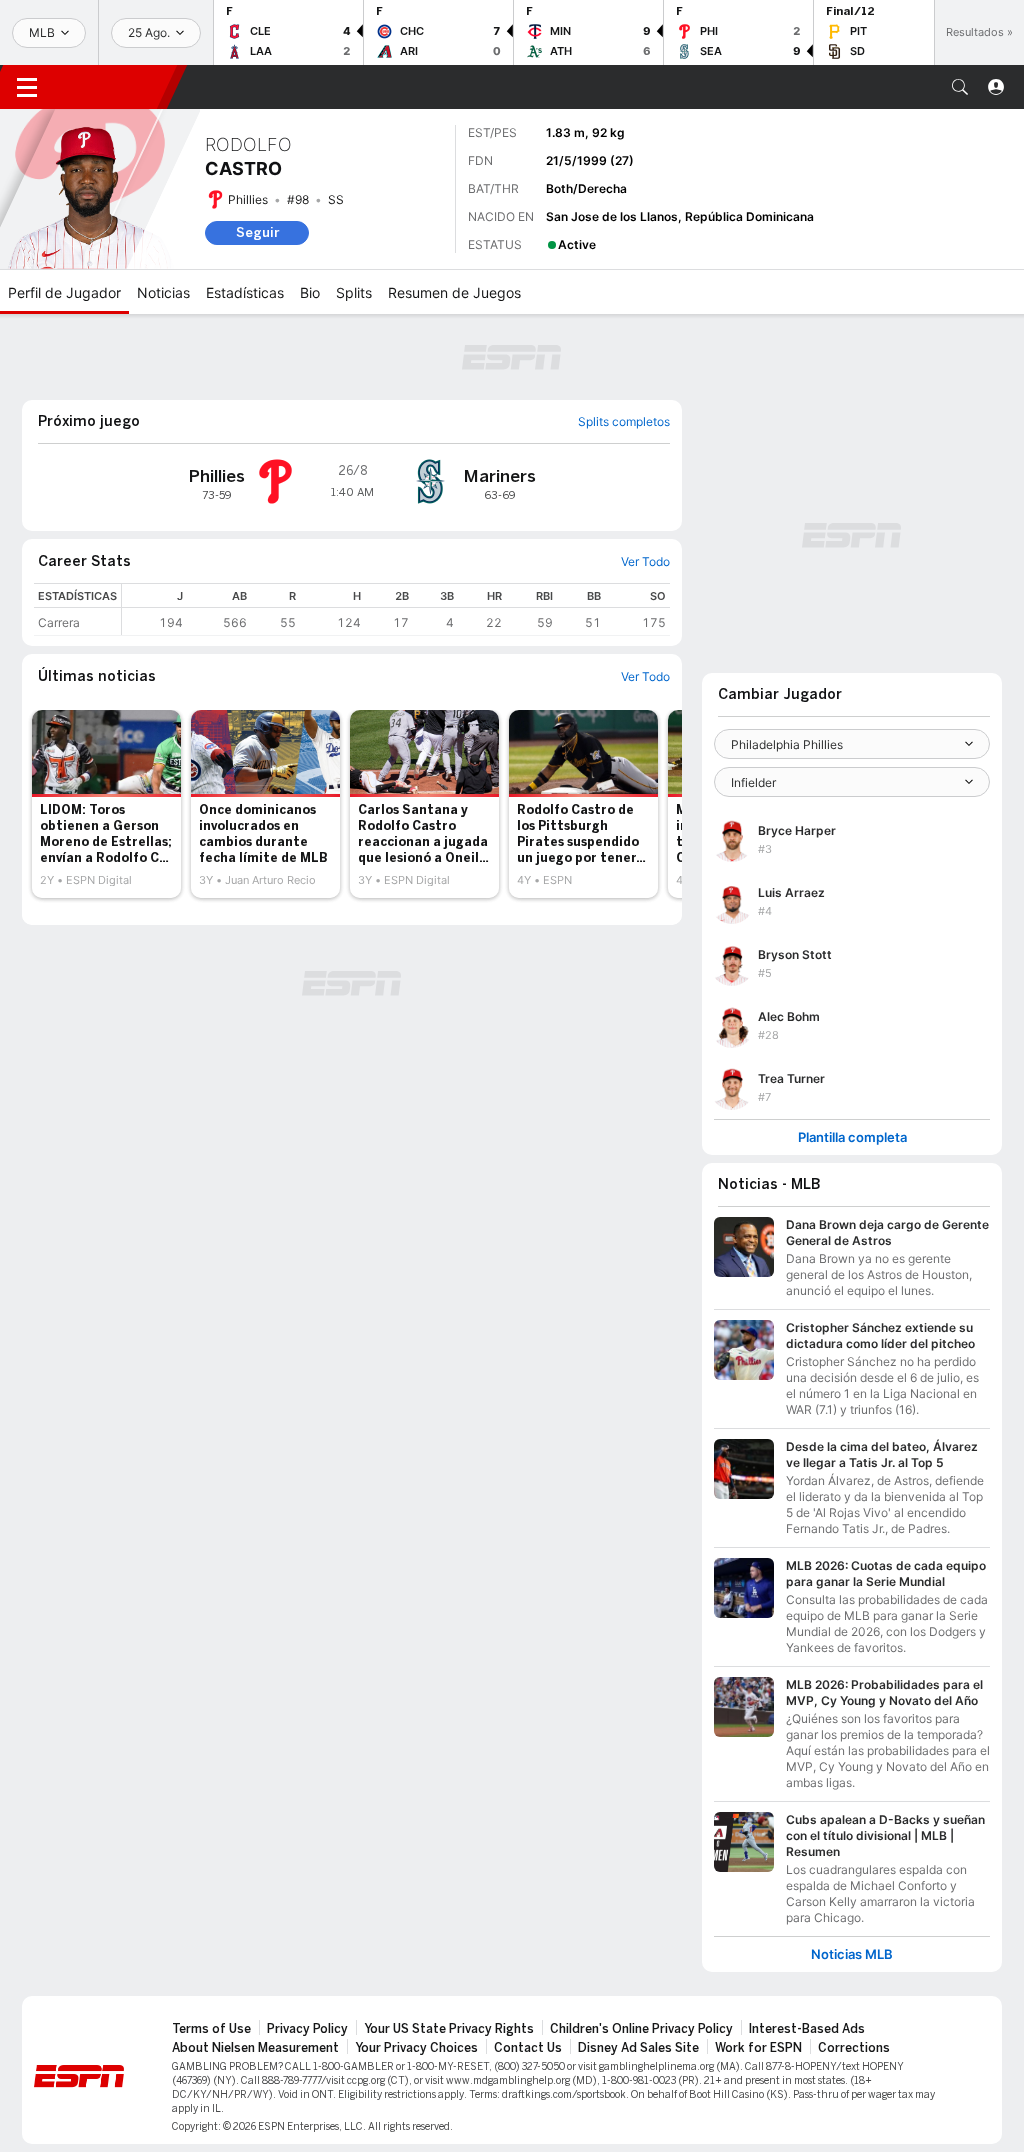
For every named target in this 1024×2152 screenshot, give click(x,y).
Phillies (248, 199)
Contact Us (528, 2048)
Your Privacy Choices (416, 2048)
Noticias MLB (852, 1954)
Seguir (257, 232)
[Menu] (27, 87)
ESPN (115, 87)
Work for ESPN (758, 2048)
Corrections (854, 2048)
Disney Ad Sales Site (638, 2048)
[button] (960, 87)
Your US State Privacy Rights (449, 2029)
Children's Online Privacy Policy (641, 2029)
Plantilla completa (852, 1137)
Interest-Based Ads (807, 2029)
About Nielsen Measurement (255, 2048)
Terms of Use (211, 2029)
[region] (396, 609)
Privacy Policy (307, 2029)
